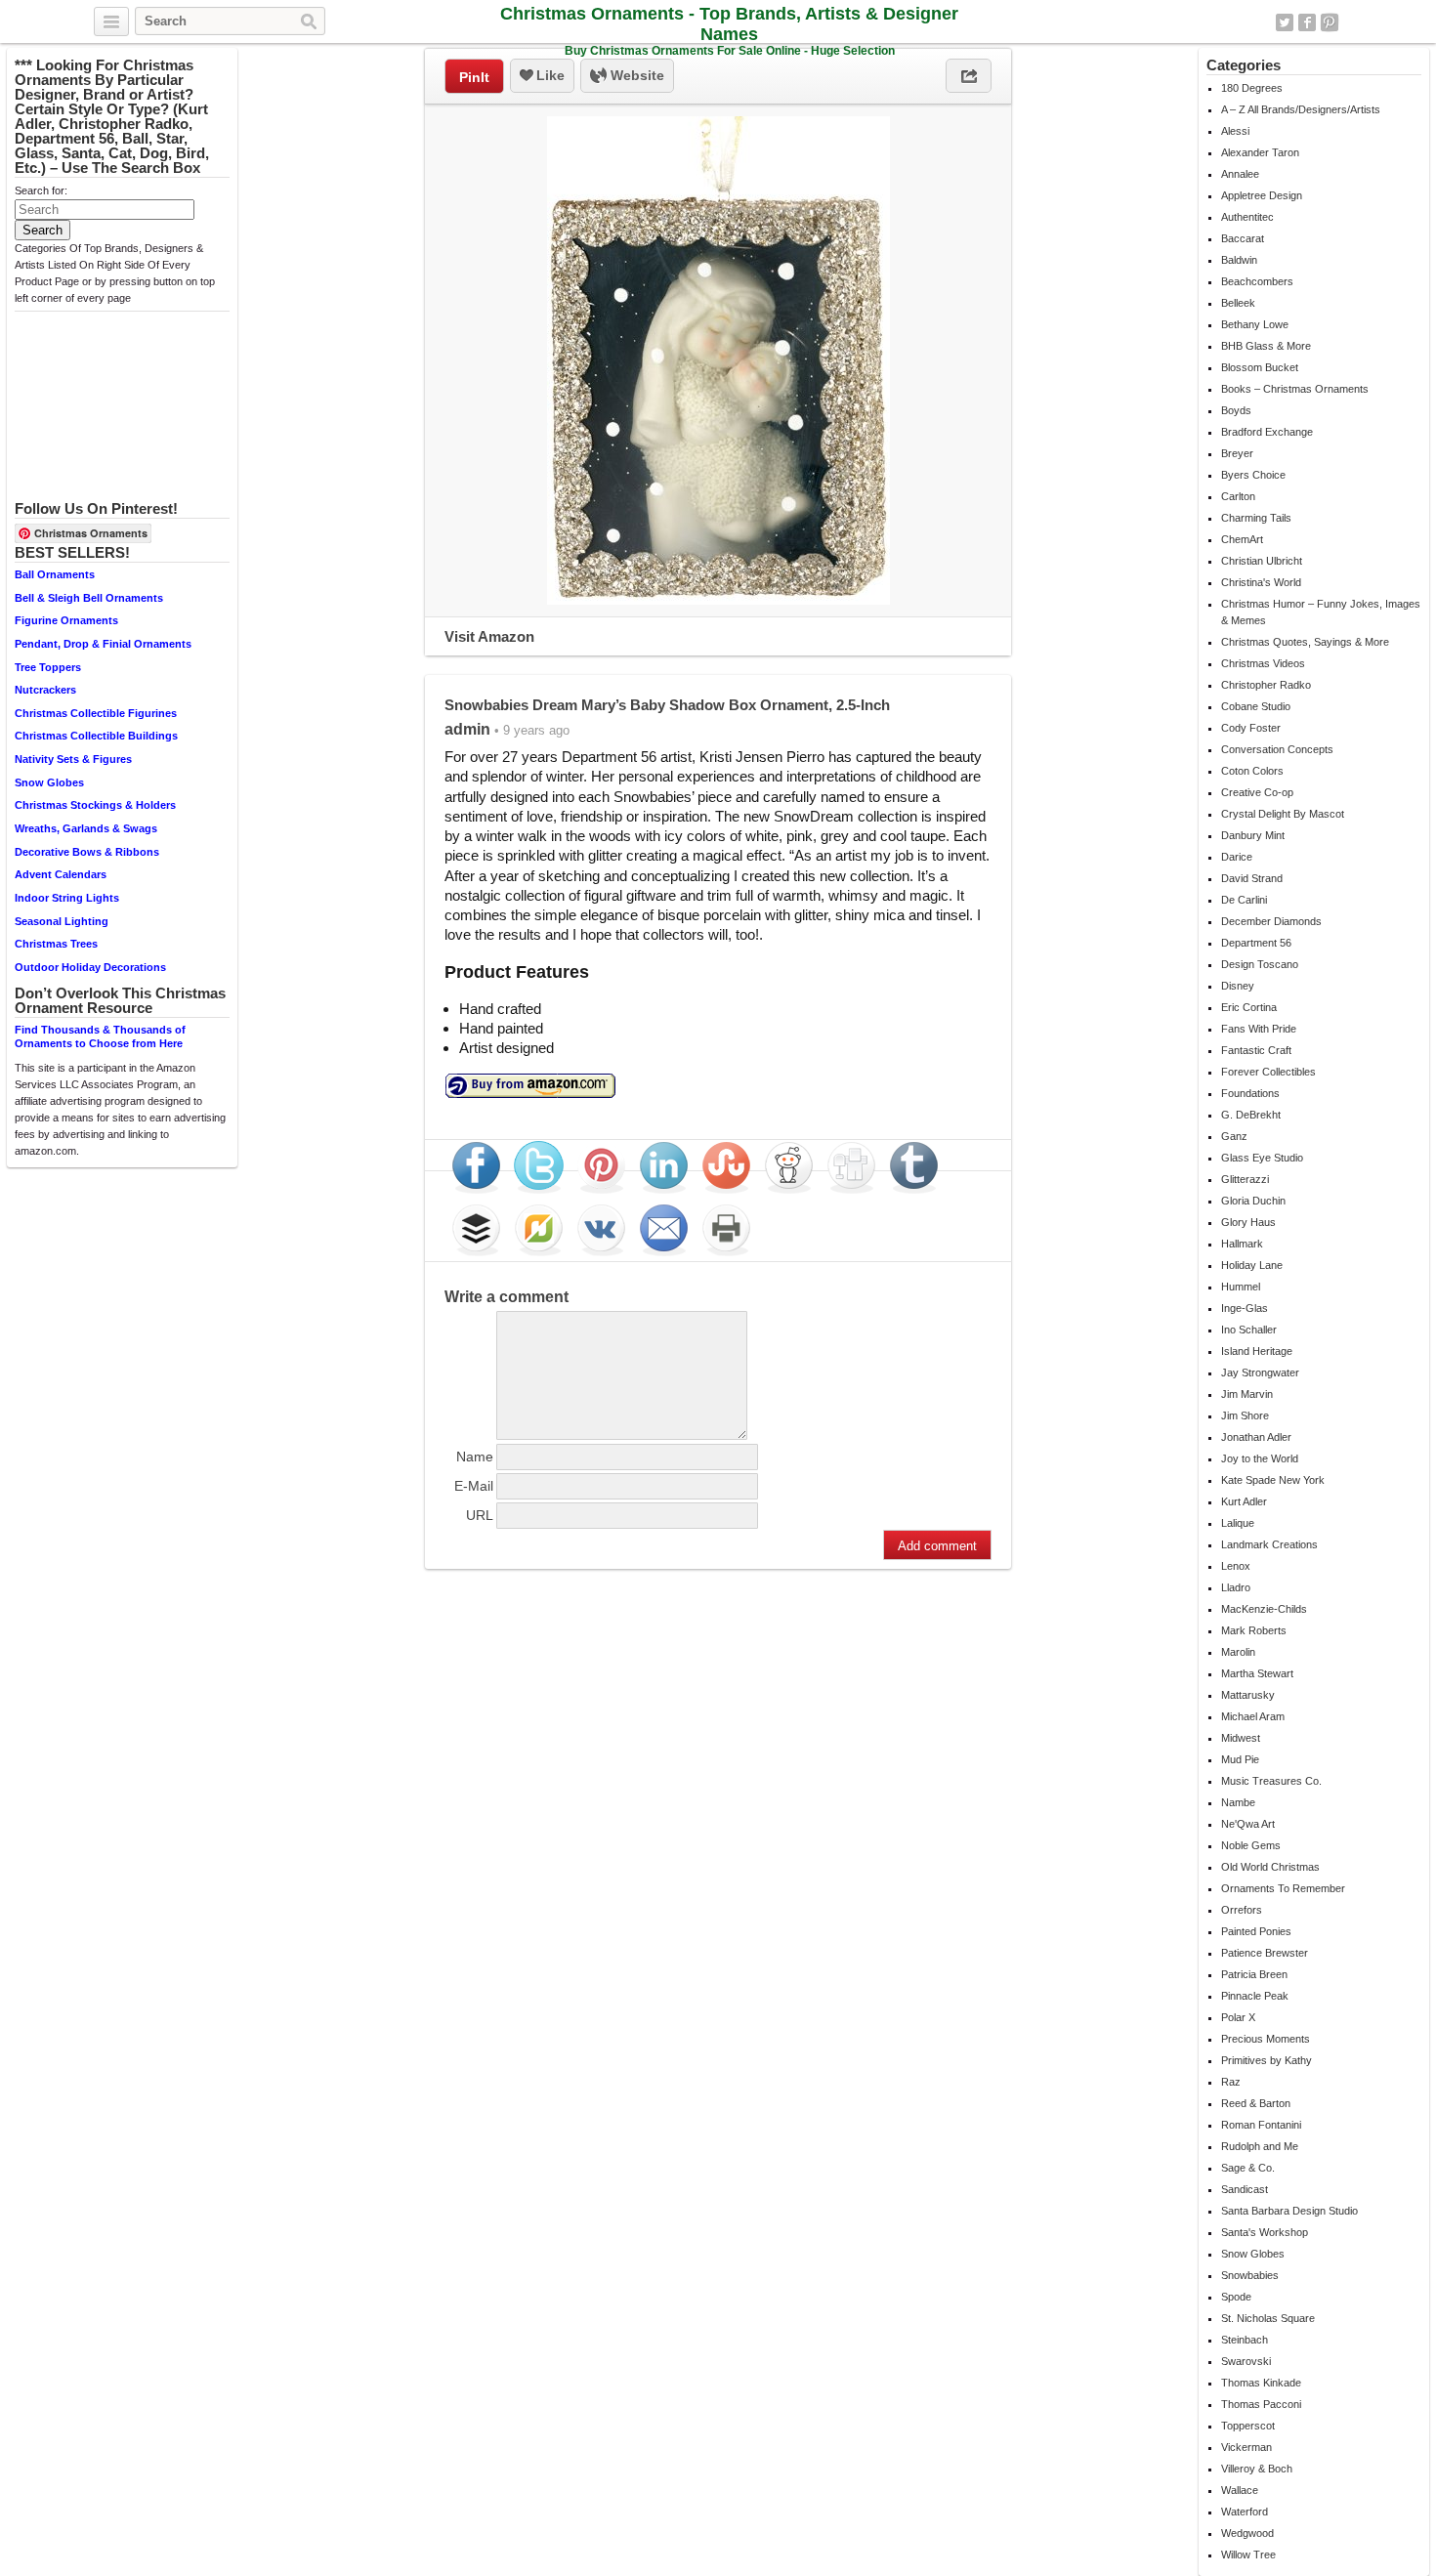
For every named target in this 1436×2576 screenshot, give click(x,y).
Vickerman (1246, 2447)
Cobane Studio (1256, 706)
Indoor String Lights (67, 898)
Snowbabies (1250, 2275)
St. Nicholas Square (1268, 2318)
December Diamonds (1271, 921)
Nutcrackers (45, 690)
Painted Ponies (1256, 1931)
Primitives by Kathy (1267, 2060)
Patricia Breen (1254, 1974)
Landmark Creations (1269, 1544)
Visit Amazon (489, 636)
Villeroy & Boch (1257, 2469)
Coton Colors (1252, 771)
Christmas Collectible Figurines (96, 713)
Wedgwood (1247, 2533)
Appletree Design (1262, 195)
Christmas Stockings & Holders (95, 805)
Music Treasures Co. (1271, 1781)
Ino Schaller (1249, 1330)
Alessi (1235, 131)
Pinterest (1330, 22)
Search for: (41, 190)
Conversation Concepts (1277, 749)
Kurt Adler (1244, 1501)
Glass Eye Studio (1262, 1158)
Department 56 (1256, 943)
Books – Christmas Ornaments (1295, 389)
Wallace (1240, 2490)
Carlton (1238, 496)
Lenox (1236, 1566)
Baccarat (1243, 238)
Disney (1238, 986)
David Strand (1252, 878)
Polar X (1238, 2017)
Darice (1237, 857)
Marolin (1238, 1652)
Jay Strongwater (1260, 1372)
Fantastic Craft (1256, 1050)
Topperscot (1248, 2426)
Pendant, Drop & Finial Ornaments (103, 644)
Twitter (1285, 22)
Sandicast (1245, 2189)
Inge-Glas (1245, 1308)
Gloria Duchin (1253, 1201)
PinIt (474, 77)
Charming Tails (1256, 518)
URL (480, 1515)
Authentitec (1247, 217)
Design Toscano (1260, 964)
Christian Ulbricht (1262, 561)
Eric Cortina (1249, 1007)
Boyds (1236, 410)
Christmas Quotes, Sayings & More (1305, 642)
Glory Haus (1248, 1222)
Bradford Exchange (1267, 432)
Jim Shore (1245, 1415)
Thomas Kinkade (1261, 2383)
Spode (1236, 2297)
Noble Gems (1251, 1845)
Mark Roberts (1254, 1630)
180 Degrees (1252, 88)
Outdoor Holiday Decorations (90, 967)
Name (475, 1457)
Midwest (1241, 1738)
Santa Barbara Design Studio (1289, 2211)
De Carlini (1244, 900)
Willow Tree (1248, 2555)
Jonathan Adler (1256, 1437)
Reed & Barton (1256, 2103)
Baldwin (1239, 260)
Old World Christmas (1270, 1867)
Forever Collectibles (1268, 1072)
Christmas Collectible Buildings (96, 736)
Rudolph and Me (1260, 2146)
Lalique (1238, 1523)
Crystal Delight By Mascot (1283, 814)
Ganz (1234, 1136)
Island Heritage (1257, 1351)
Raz (1231, 2082)
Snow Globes (49, 782)
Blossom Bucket (1260, 367)
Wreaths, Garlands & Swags (86, 828)
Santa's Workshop (1265, 2232)
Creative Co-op (1257, 792)
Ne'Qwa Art (1248, 1824)
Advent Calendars (61, 874)
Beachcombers (1257, 281)
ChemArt (1242, 539)
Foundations (1250, 1093)
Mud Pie (1240, 1759)
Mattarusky (1248, 1695)
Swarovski (1246, 2361)
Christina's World (1261, 582)
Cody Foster (1251, 728)
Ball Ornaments (55, 574)
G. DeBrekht (1251, 1115)
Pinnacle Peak (1255, 1996)
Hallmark (1242, 1244)
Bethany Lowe (1255, 324)
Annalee (1240, 174)
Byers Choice (1253, 475)
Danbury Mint (1253, 835)
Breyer (1237, 453)
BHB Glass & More (1266, 346)
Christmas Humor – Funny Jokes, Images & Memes (1321, 612)
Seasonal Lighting (62, 921)
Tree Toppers (48, 667)
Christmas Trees (56, 944)
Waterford (1245, 2512)
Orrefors (1242, 1910)
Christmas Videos (1263, 663)
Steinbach (1245, 2340)
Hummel (1241, 1287)
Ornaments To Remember (1283, 1888)
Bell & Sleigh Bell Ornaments (89, 598)
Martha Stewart (1257, 1673)
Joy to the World (1260, 1458)
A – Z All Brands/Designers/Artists (1301, 109)
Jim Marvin (1247, 1394)
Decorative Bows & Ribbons (87, 852)
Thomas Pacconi (1261, 2404)
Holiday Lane (1252, 1265)
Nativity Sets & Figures (73, 759)
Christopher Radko (1266, 685)
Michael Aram (1253, 1716)
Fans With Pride (1259, 1029)
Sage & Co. (1248, 2168)
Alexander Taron (1260, 152)
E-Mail (474, 1486)
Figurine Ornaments (66, 620)
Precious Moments (1266, 2039)
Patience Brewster (1265, 1953)
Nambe (1238, 1802)
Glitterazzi (1245, 1179)
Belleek (1238, 303)
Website (635, 75)
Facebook (1307, 22)
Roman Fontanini (1261, 2125)
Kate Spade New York (1273, 1480)
